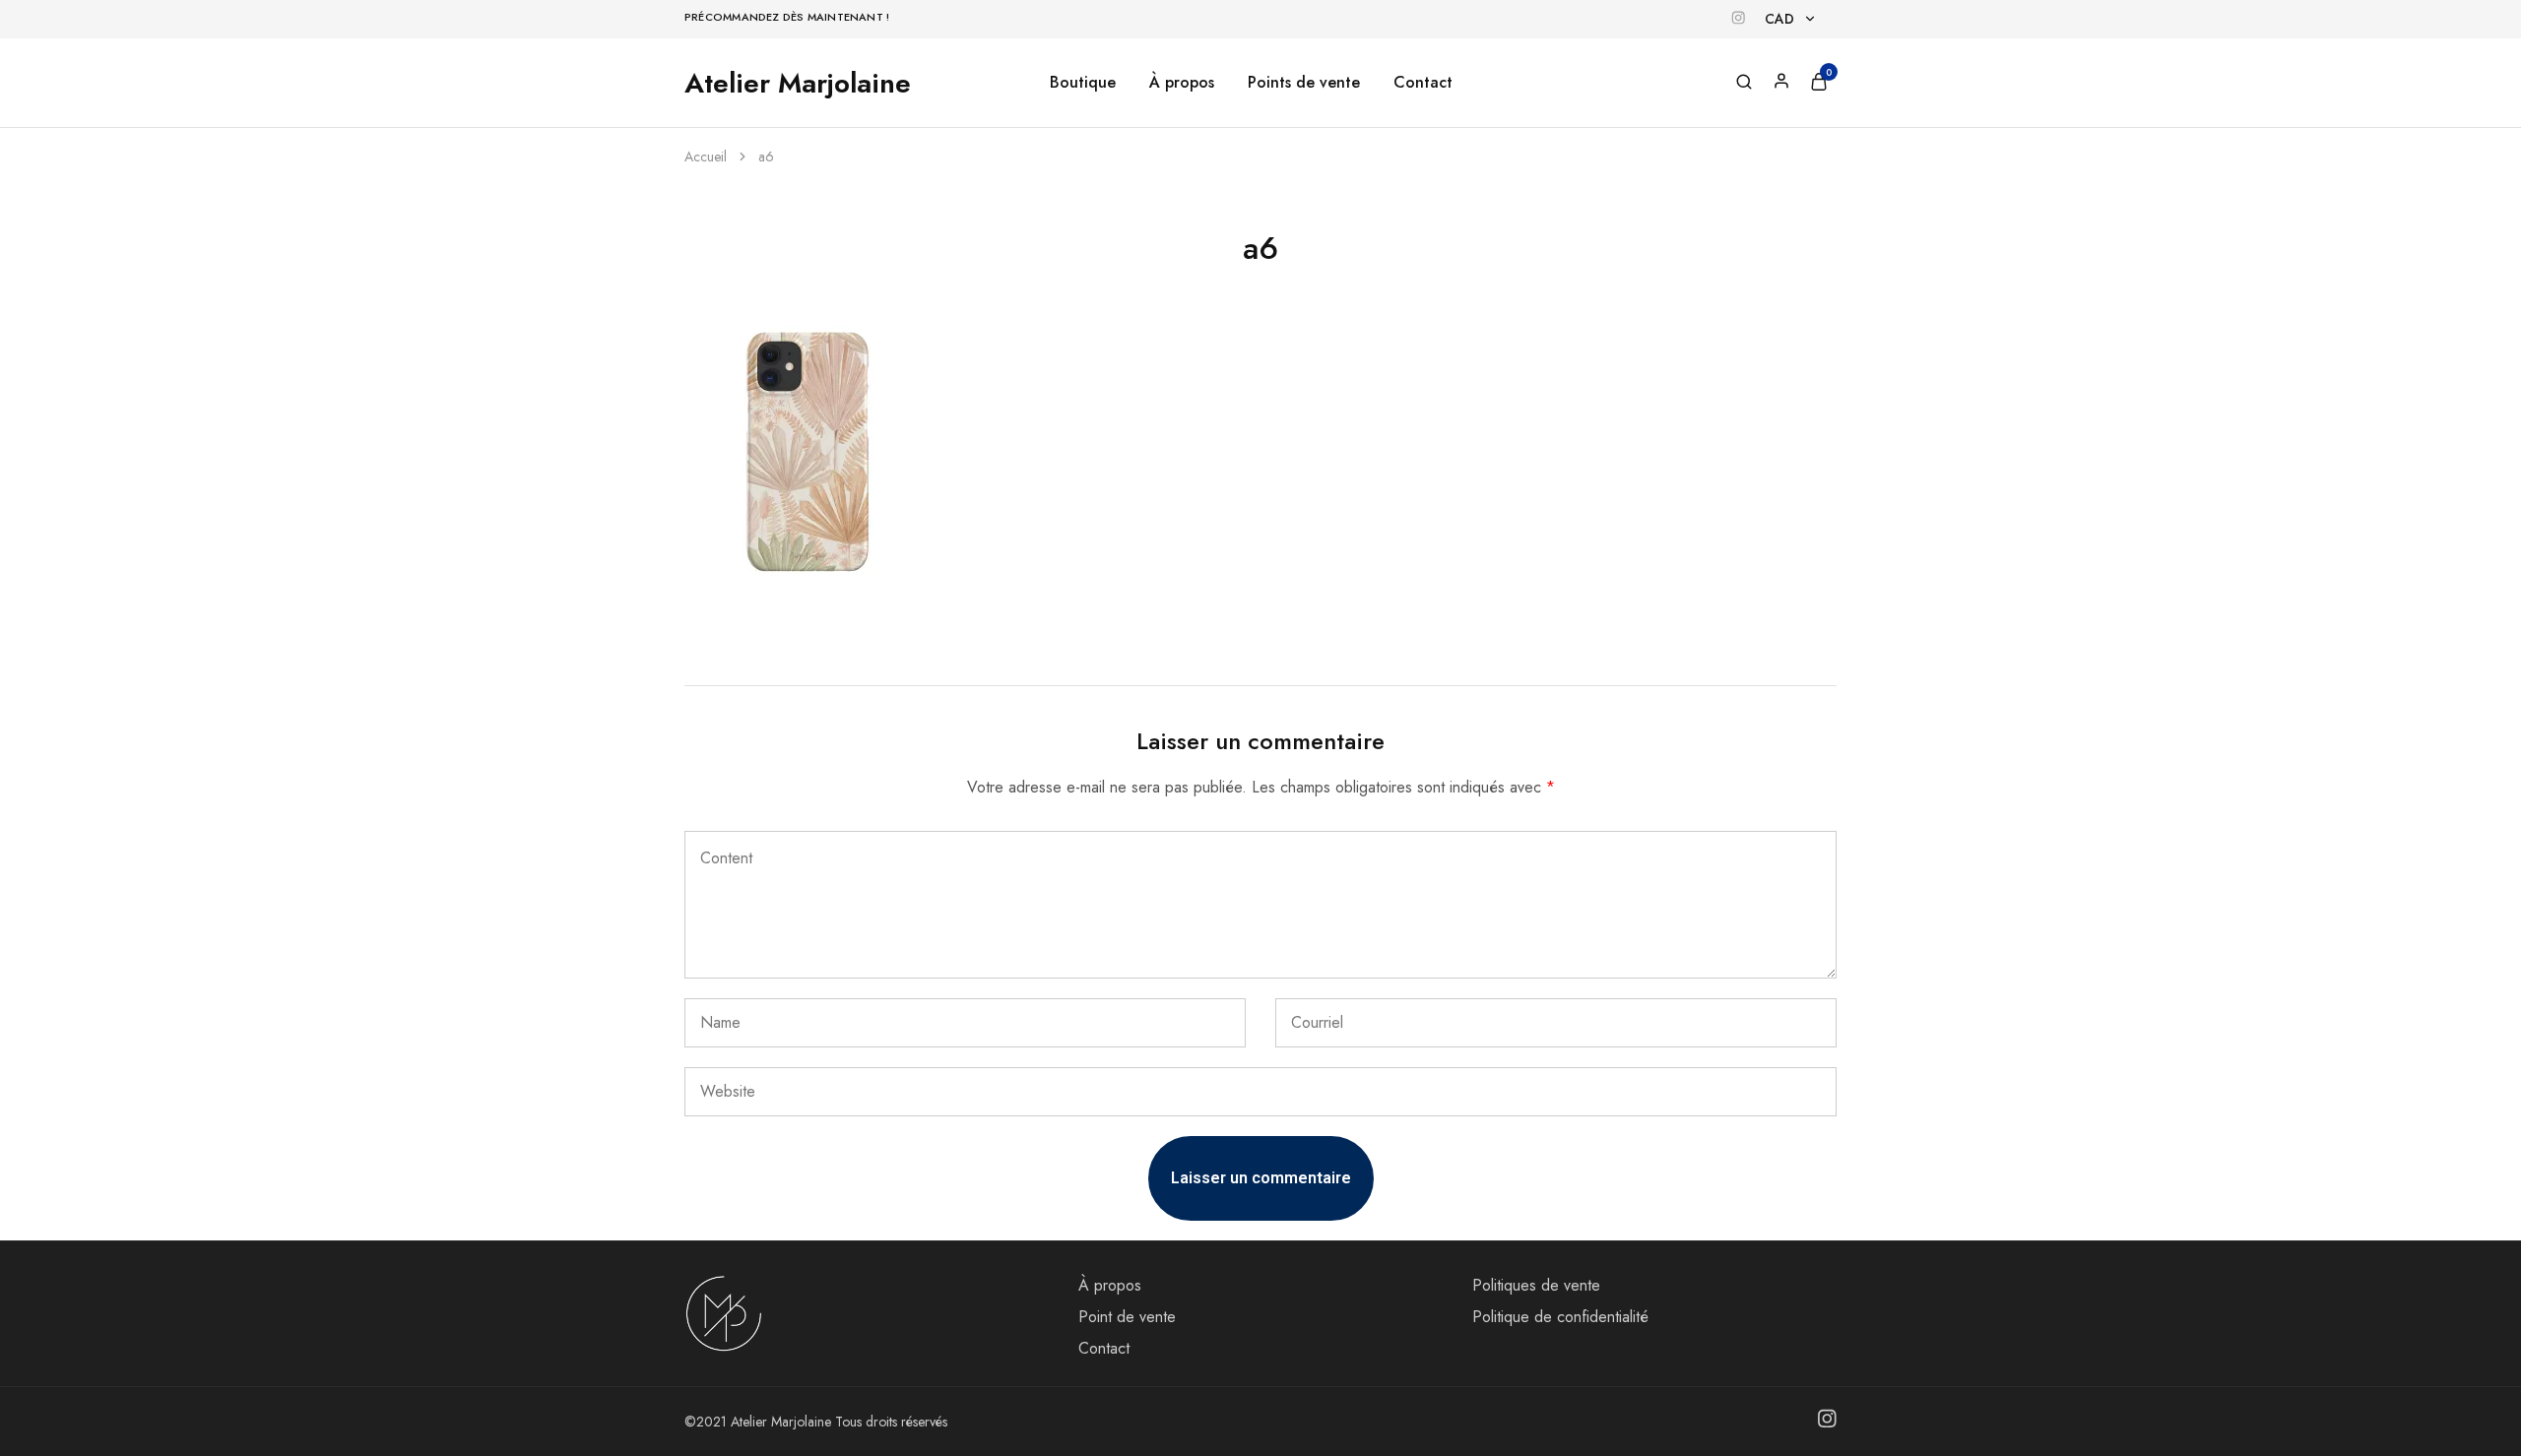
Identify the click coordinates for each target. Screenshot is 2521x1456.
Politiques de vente (1536, 1285)
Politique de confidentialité (1560, 1317)
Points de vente (1304, 83)
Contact (1423, 83)
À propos (1182, 83)
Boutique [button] (1083, 83)
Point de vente (1127, 1317)
